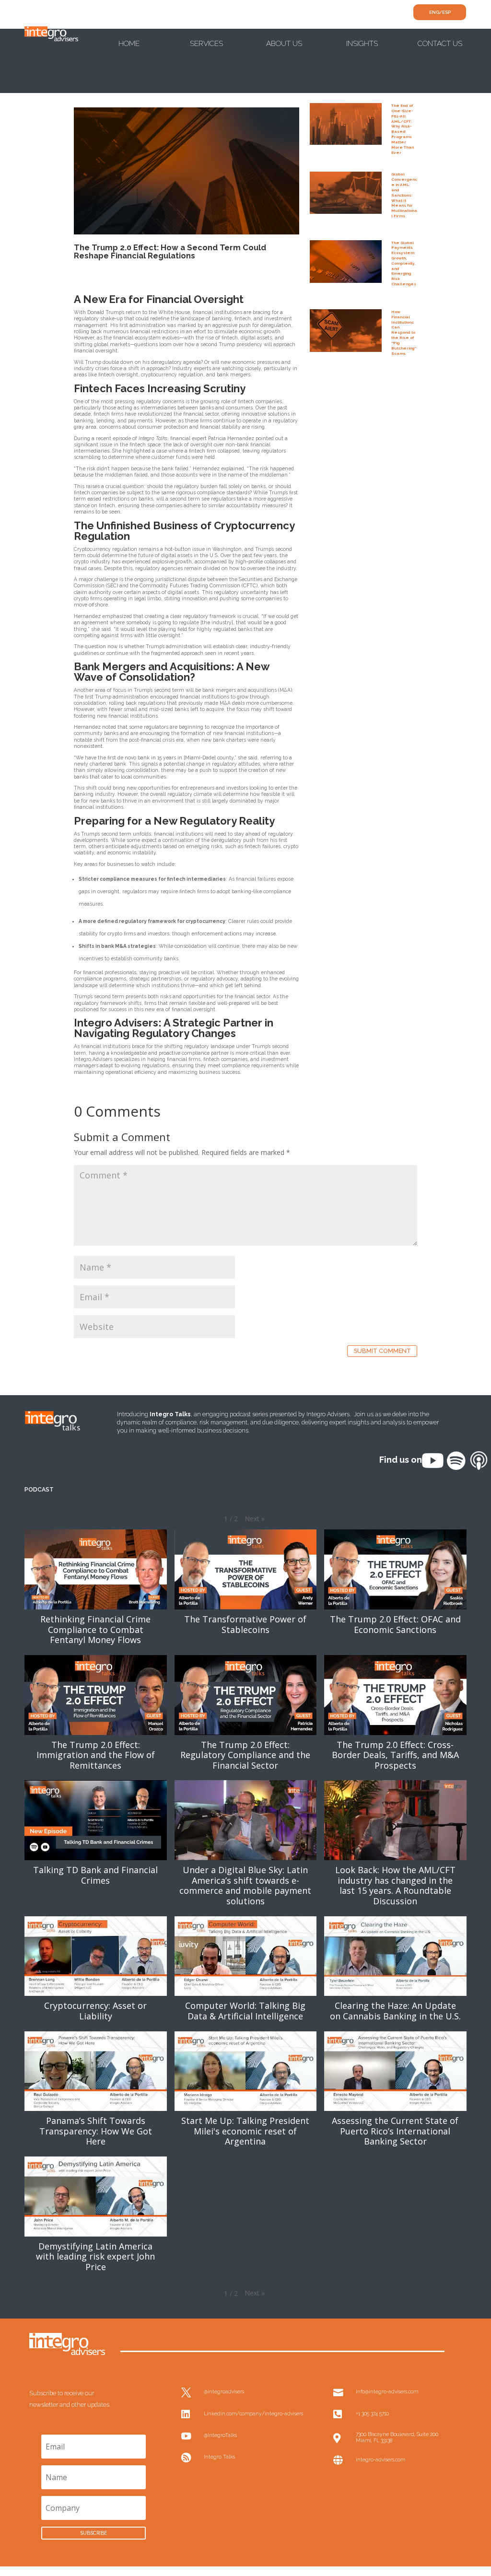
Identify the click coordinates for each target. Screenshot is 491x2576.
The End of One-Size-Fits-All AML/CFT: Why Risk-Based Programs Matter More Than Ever (403, 129)
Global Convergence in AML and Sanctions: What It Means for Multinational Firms (404, 195)
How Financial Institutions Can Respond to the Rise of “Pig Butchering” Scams (404, 332)
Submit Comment (382, 1351)
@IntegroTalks (220, 2435)
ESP (446, 12)
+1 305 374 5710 (372, 2413)
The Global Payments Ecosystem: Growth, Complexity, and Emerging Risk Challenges (404, 263)
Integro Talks (219, 2457)
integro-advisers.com (380, 2459)
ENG (434, 12)
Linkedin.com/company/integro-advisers (253, 2413)
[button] (255, 1519)
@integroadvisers (224, 2391)
